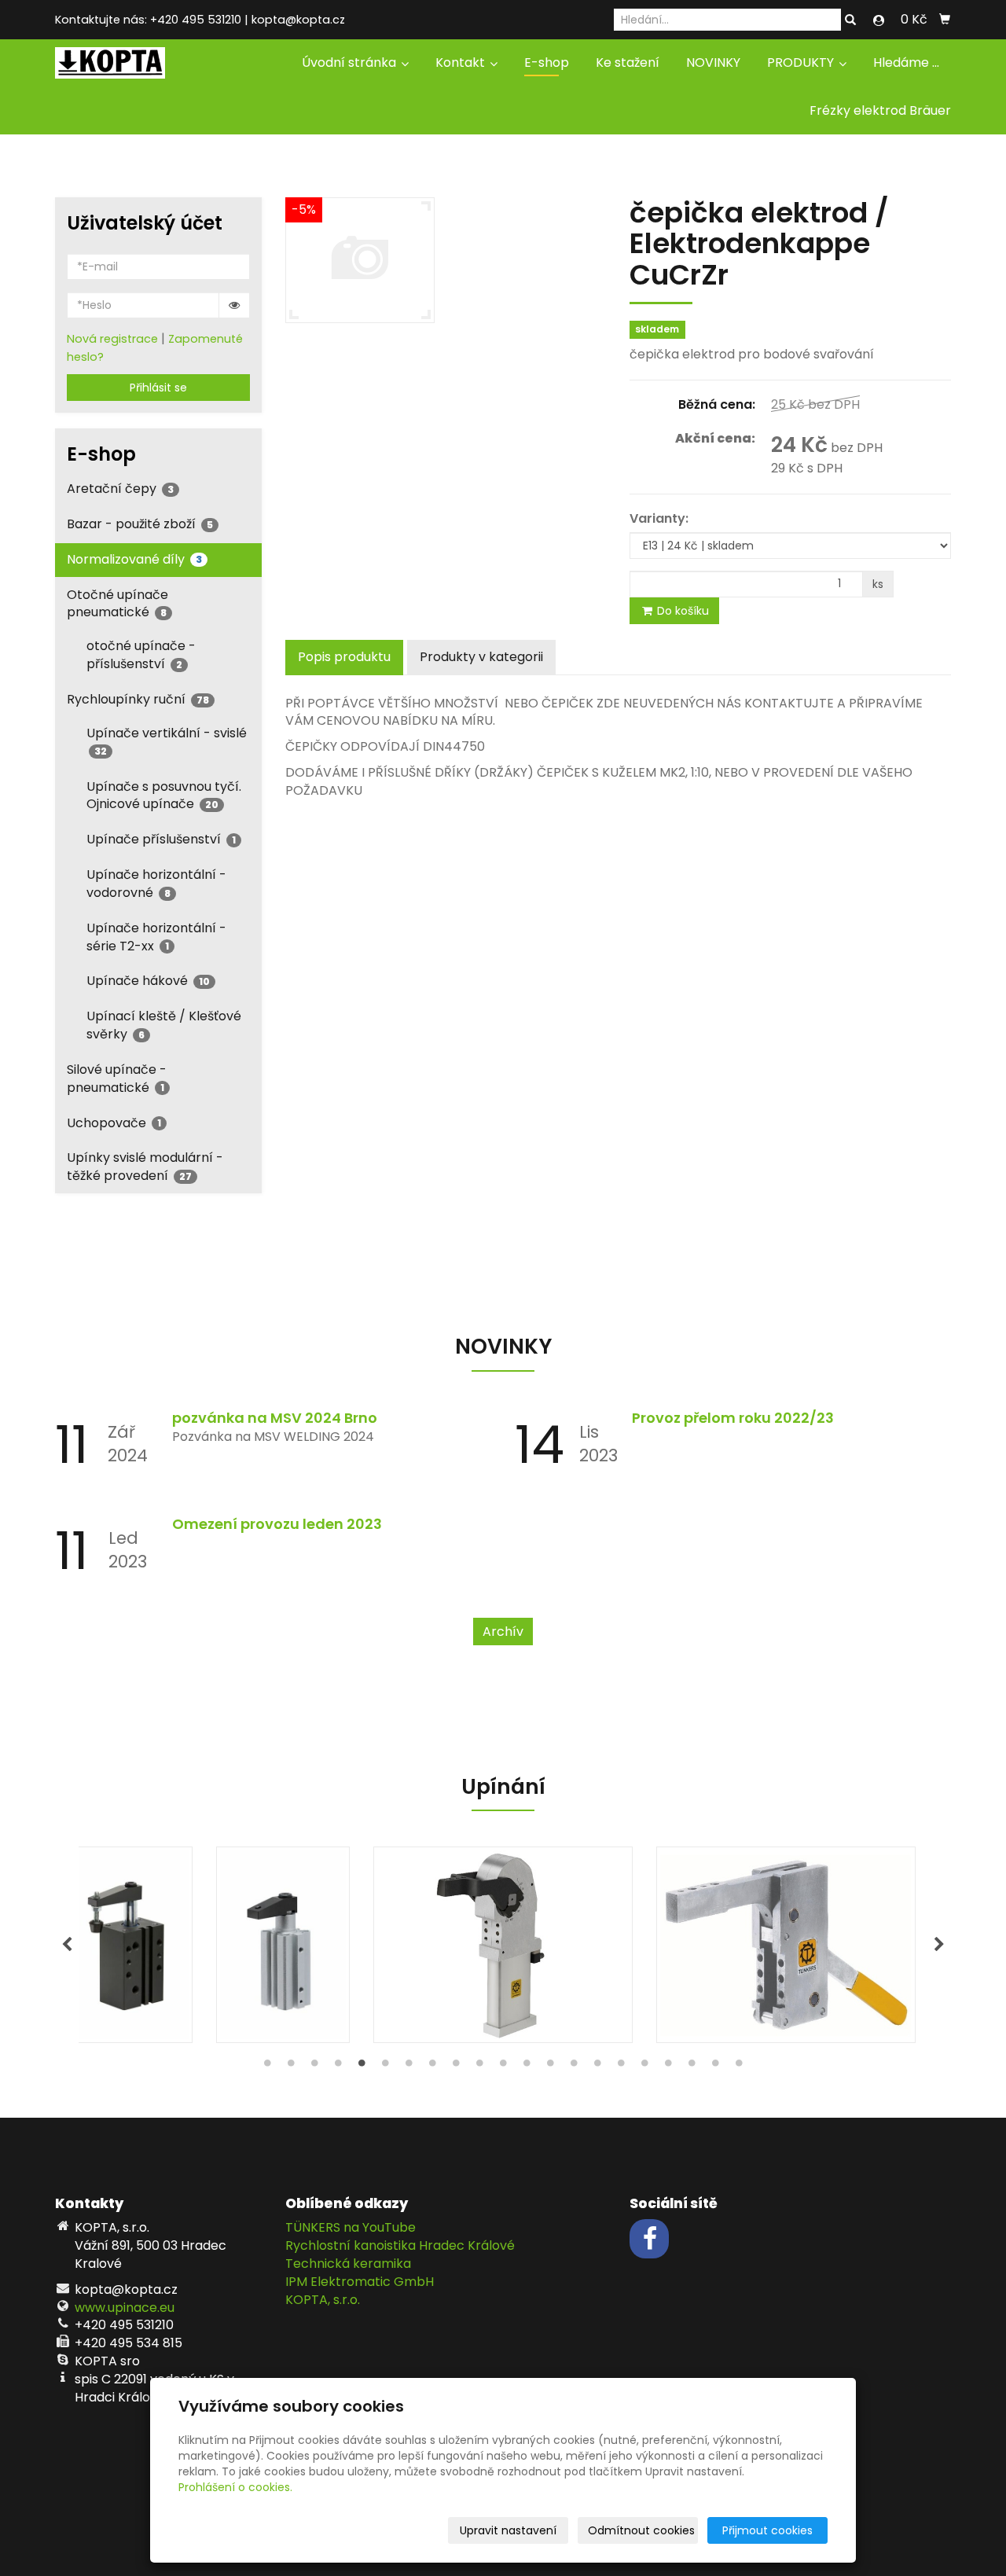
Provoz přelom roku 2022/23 (733, 1418)
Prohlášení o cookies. (235, 2487)
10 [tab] (479, 2067)
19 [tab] (692, 2067)
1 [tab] (267, 2067)
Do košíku (681, 611)
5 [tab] (362, 2067)
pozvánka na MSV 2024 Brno (275, 1418)
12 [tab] (527, 2067)
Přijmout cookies (767, 2530)
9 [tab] (456, 2067)
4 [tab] (338, 2067)
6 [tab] (385, 2067)
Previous (67, 1945)
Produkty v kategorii (481, 657)
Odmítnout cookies (641, 2530)
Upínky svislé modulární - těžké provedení (145, 1167)
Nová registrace (112, 339)
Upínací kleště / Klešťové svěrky (164, 1025)
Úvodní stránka (351, 62)
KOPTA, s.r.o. (323, 2300)
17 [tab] (644, 2067)
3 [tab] (314, 2067)
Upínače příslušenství (161, 839)
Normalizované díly (134, 559)
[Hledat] (850, 20)
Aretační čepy (120, 489)
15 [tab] (597, 2067)
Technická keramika (348, 2264)
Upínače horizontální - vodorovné (156, 884)
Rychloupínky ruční (138, 699)
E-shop (547, 62)
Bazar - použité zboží (140, 524)
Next (939, 1945)
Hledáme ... (906, 62)
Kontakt (462, 62)
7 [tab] (409, 2067)
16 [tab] (621, 2067)
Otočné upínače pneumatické (117, 604)
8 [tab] (432, 2067)
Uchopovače (114, 1123)
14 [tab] (574, 2067)
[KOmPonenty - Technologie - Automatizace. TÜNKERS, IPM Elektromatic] (110, 62)
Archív (503, 1632)
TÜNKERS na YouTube (351, 2227)
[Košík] (945, 20)
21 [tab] (739, 2067)
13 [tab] (550, 2067)
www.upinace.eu (125, 2308)
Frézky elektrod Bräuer (880, 110)
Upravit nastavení (508, 2530)
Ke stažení (628, 62)
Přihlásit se (158, 388)
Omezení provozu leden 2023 (277, 1524)
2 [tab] (291, 2067)
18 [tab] (668, 2067)
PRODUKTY (802, 62)
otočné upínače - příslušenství (141, 655)
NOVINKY (713, 62)
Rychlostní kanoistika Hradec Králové (400, 2245)
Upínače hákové (148, 981)
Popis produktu (344, 657)
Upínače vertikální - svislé (167, 741)
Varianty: (659, 519)
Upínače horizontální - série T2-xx (156, 937)
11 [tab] (503, 2067)
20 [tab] (715, 2067)
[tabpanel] (503, 1945)
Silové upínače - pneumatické (117, 1079)
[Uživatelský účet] (879, 20)
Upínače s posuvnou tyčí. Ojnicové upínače (164, 796)
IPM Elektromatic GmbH (360, 2282)
